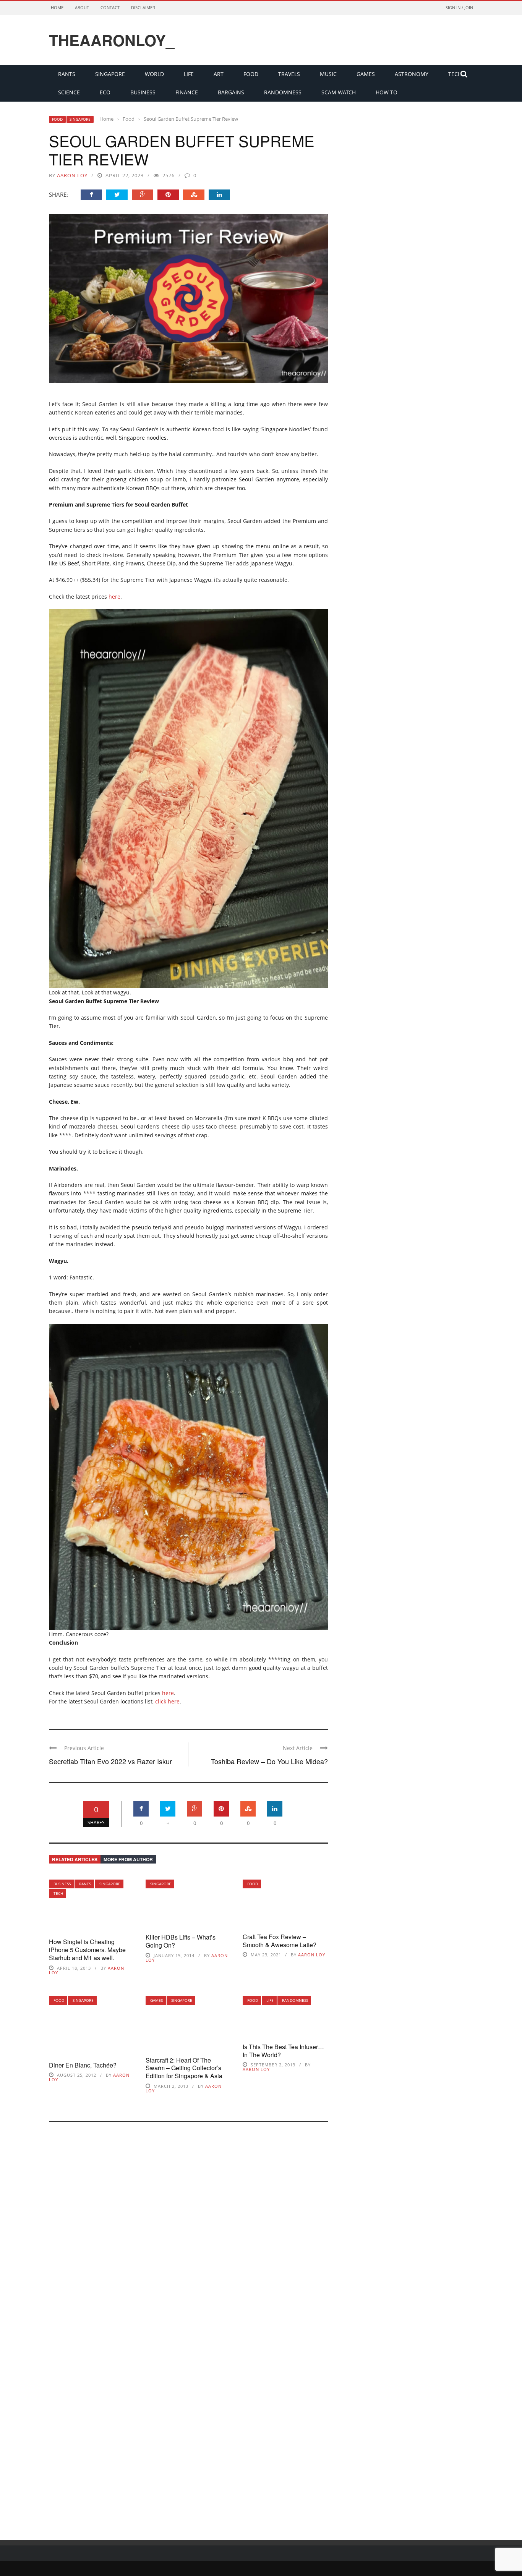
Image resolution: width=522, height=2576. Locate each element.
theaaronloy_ (112, 40)
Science (69, 92)
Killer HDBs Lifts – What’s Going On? (181, 1941)
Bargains (231, 92)
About (82, 7)
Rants (67, 74)
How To (387, 92)
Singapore (110, 74)
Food (251, 74)
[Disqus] (188, 2231)
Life (189, 74)
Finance (187, 92)
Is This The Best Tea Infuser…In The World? (283, 2051)
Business (143, 92)
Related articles (75, 1859)
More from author (128, 1859)
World (154, 74)
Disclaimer (143, 7)
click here (167, 1701)
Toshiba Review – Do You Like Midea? (269, 1761)
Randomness (283, 92)
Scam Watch (339, 92)
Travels (289, 74)
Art (219, 74)
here (114, 597)
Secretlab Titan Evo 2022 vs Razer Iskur (110, 1761)
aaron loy (72, 175)
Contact (110, 7)
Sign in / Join (459, 7)
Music (328, 74)
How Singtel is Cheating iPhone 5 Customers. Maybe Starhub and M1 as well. (87, 1950)
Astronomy (412, 74)
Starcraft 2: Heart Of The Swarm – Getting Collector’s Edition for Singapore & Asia (184, 2068)
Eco (105, 92)
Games (366, 74)
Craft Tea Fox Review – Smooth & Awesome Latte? (280, 1941)
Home (57, 7)
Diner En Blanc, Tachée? (83, 2065)
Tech (58, 1893)
